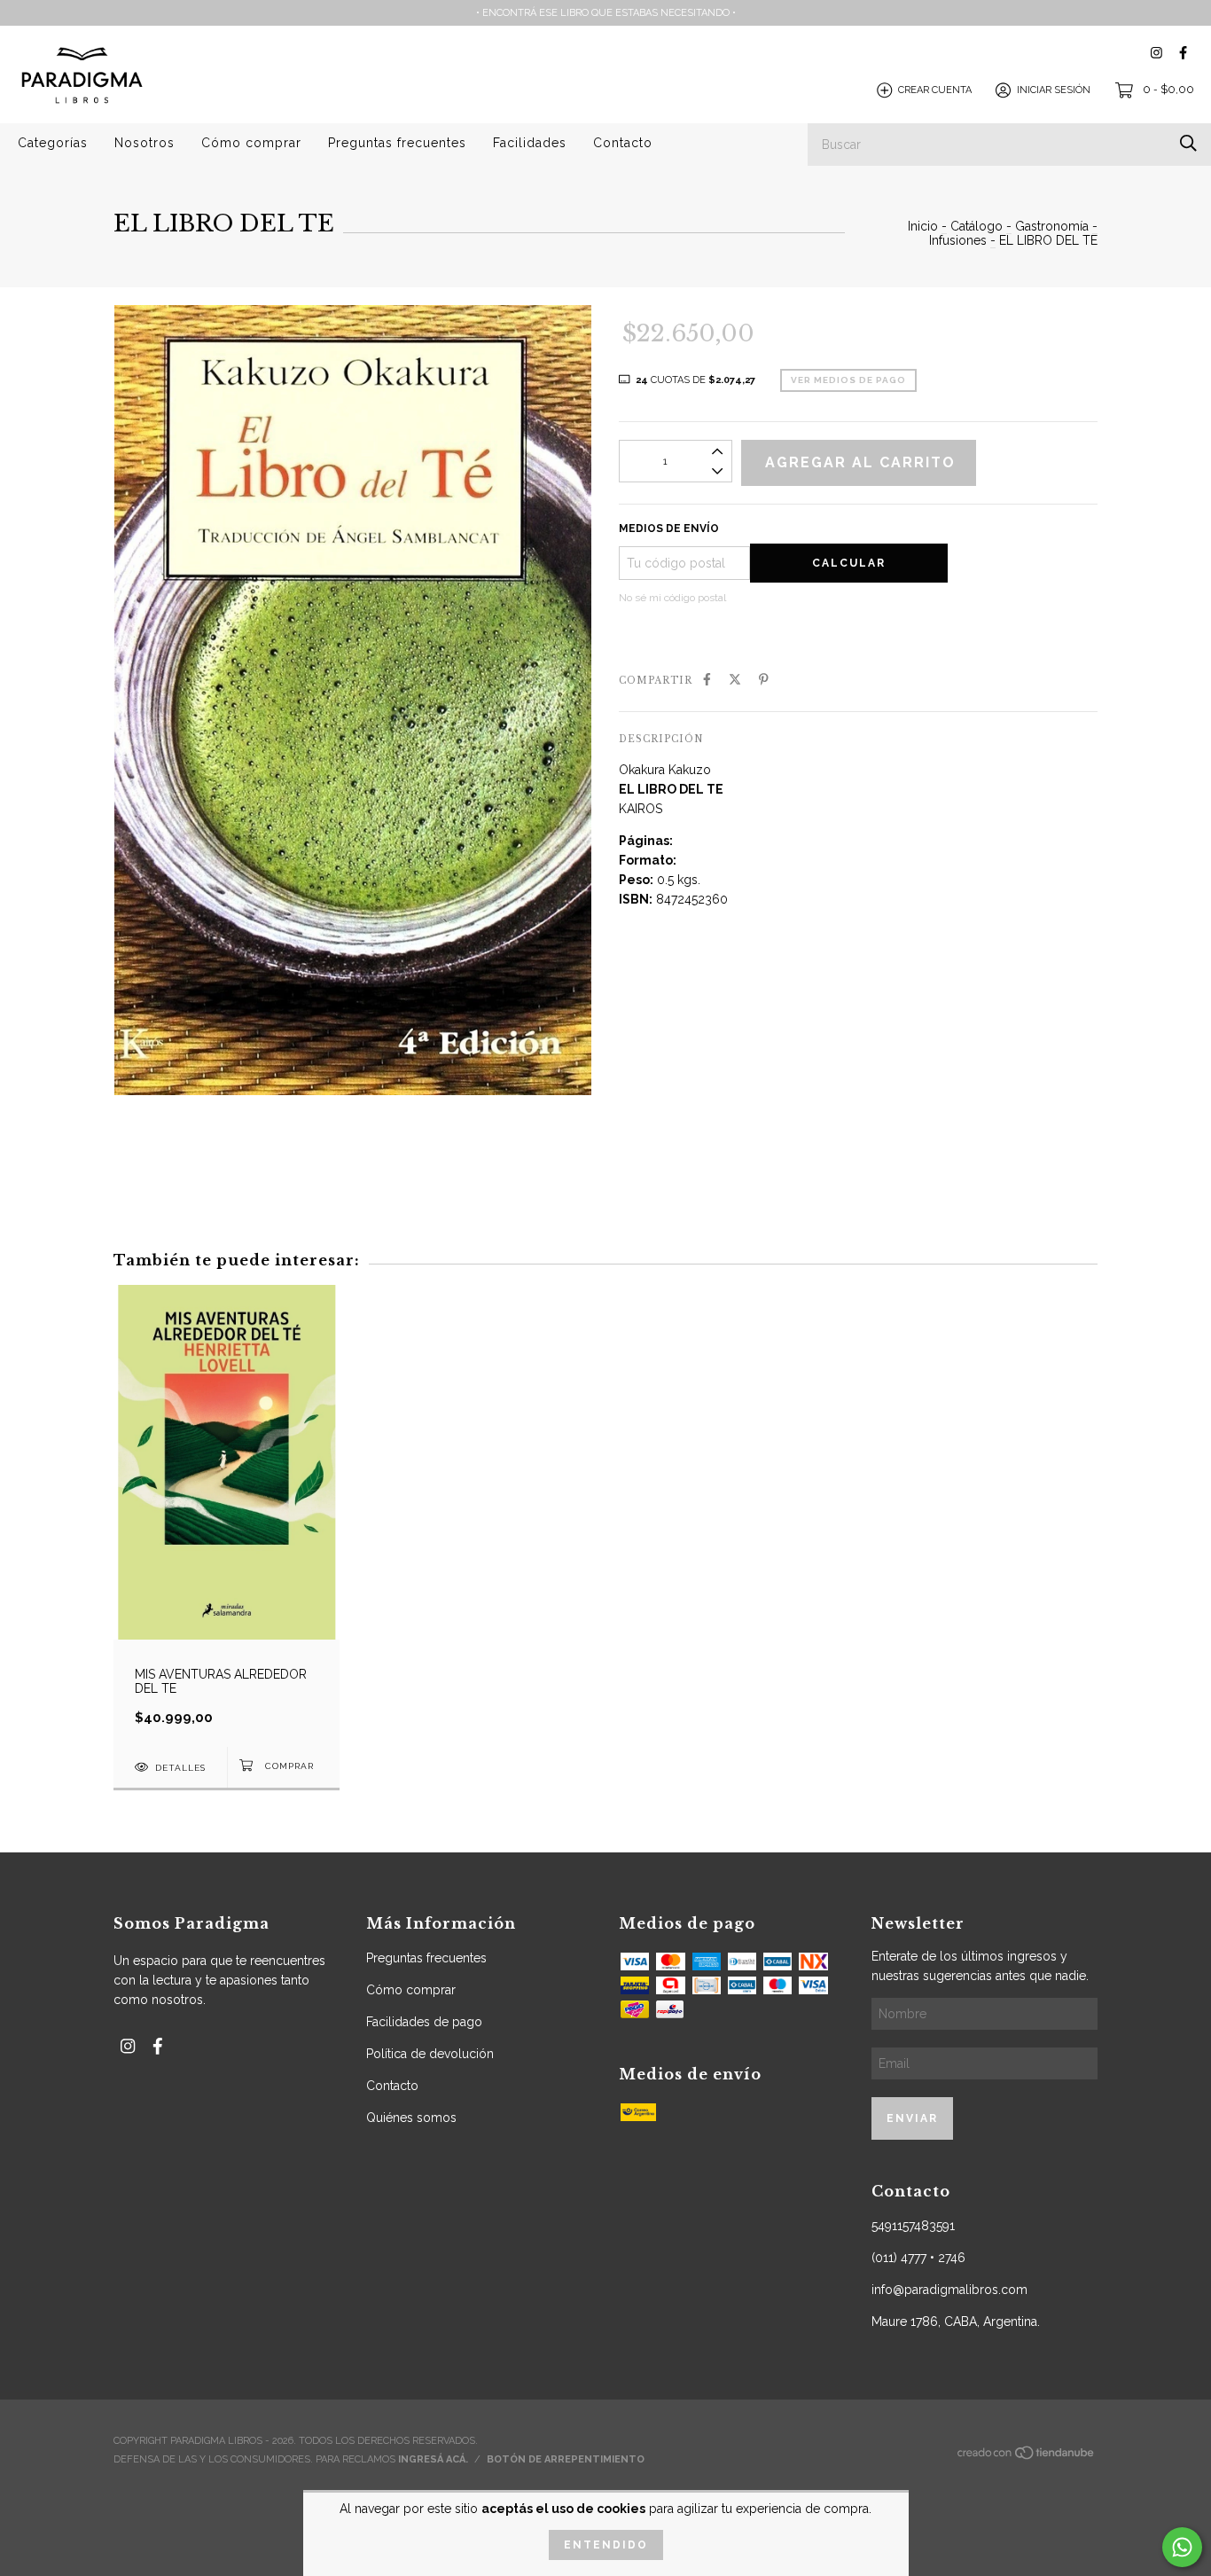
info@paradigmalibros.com (949, 2290)
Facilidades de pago (424, 2022)
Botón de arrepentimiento (566, 2459)
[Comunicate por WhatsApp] (1182, 2547)
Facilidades (530, 143)
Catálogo (977, 226)
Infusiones (958, 240)
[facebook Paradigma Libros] (1183, 53)
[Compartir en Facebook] (707, 679)
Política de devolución (430, 2054)
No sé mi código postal (672, 598)
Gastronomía (1052, 226)
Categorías (53, 143)
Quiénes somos (411, 2118)
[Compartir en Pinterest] (764, 679)
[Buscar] (1188, 143)
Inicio (923, 226)
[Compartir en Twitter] (735, 679)
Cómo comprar (251, 143)
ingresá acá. (433, 2459)
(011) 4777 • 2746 (918, 2258)
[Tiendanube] (1027, 2457)
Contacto (623, 143)
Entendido (606, 2545)
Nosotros (145, 143)
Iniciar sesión (1054, 90)
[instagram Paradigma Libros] (1156, 53)
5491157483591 (913, 2226)
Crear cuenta (935, 90)
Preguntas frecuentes (397, 143)
